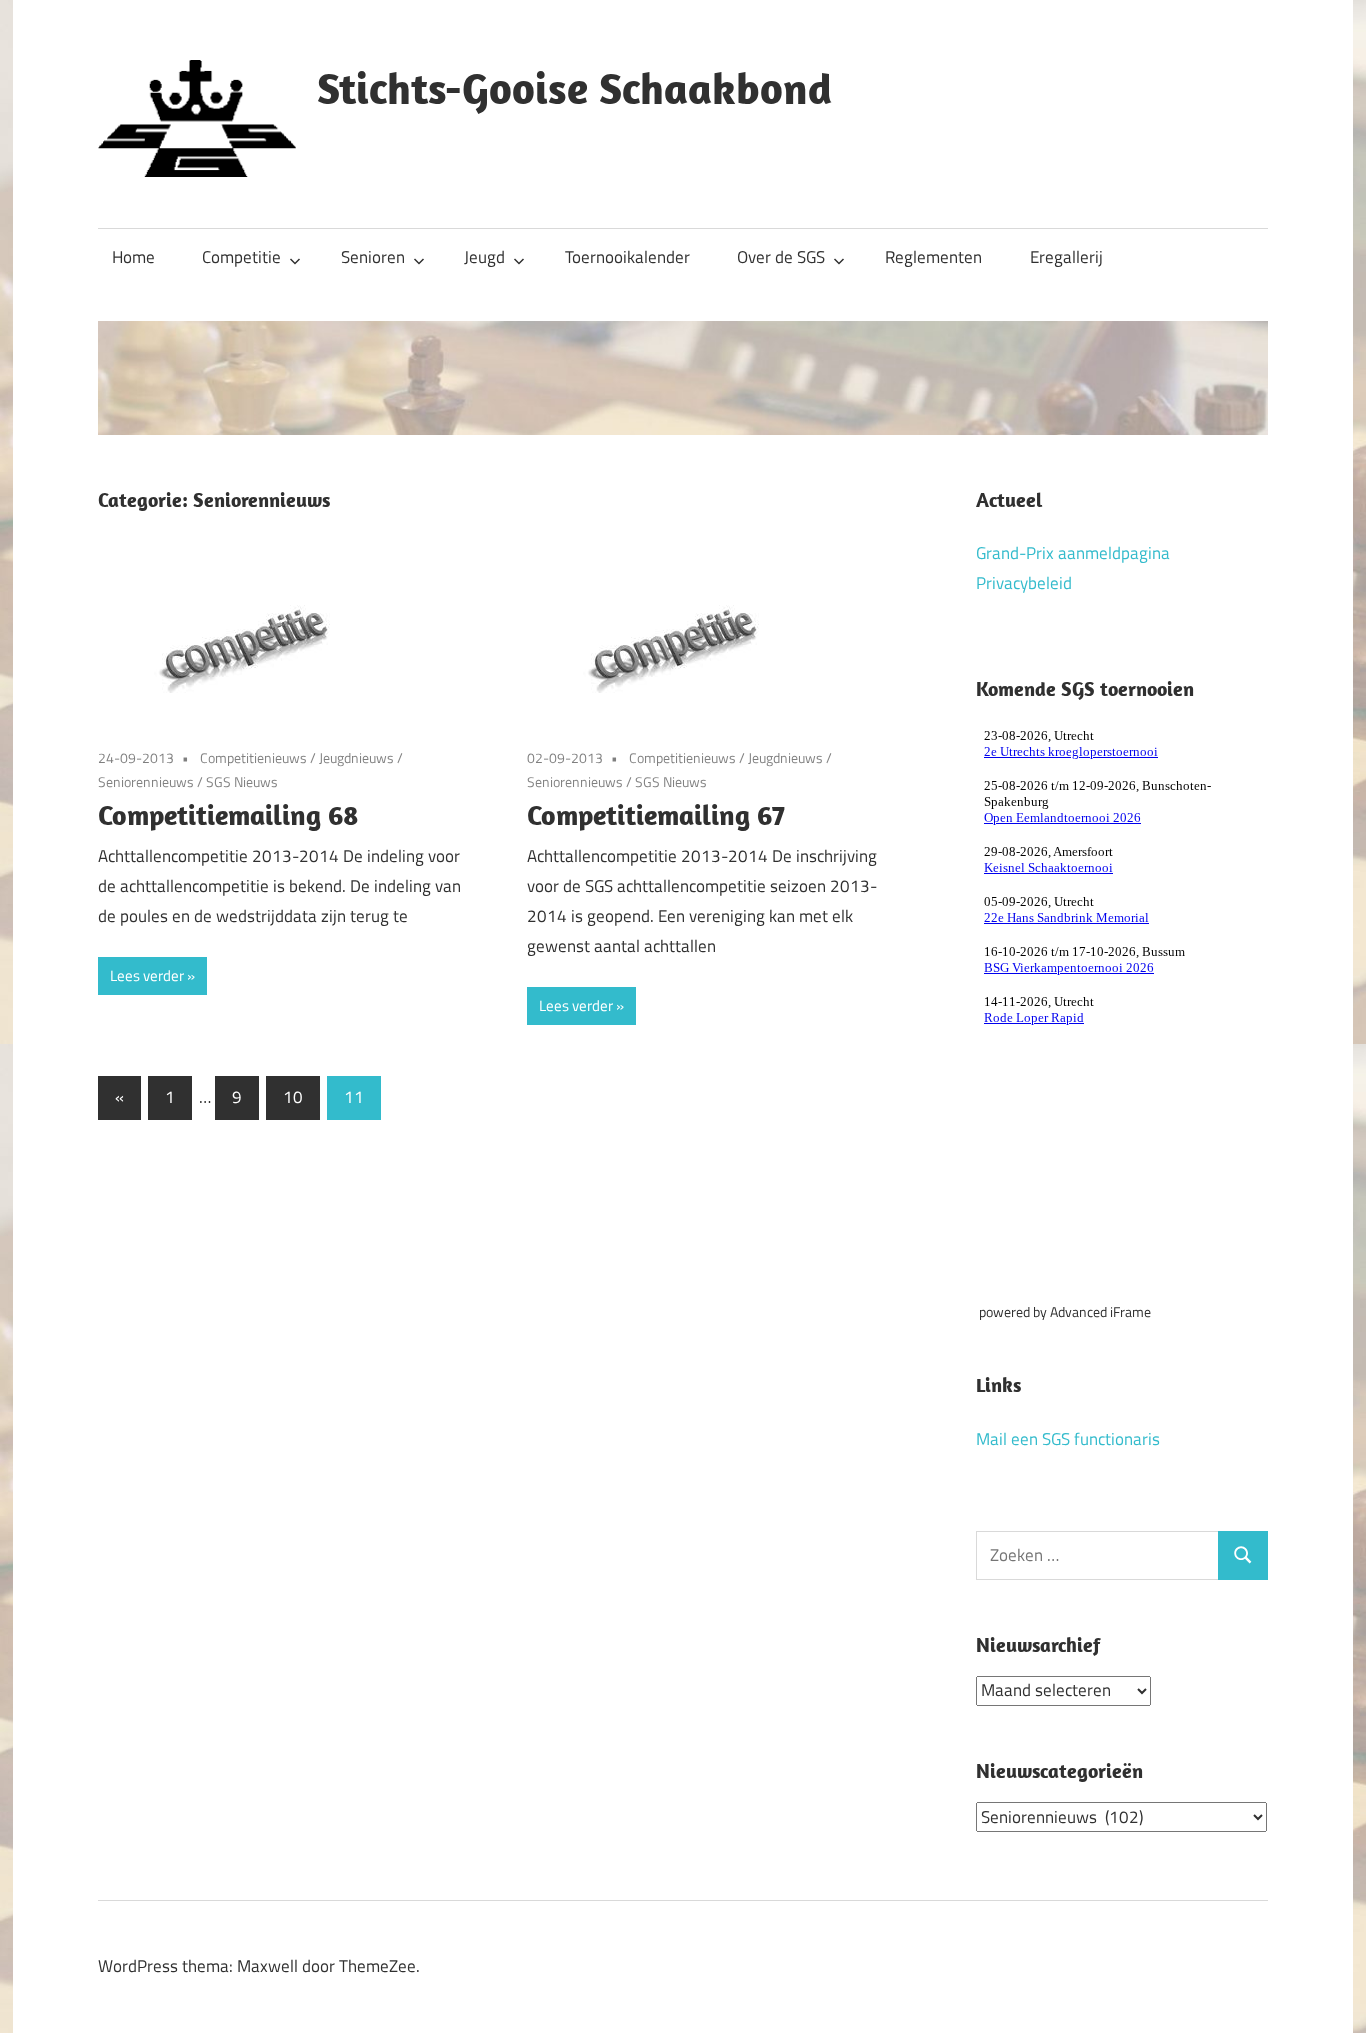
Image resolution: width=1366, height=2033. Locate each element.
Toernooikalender (627, 257)
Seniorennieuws (146, 781)
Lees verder (147, 975)
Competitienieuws (253, 757)
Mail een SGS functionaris (1068, 1439)
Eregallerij (1066, 257)
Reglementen (933, 257)
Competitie (241, 257)
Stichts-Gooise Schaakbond (574, 88)
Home (133, 257)
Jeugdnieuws (356, 757)
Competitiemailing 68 (228, 814)
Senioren (373, 257)
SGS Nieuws (242, 781)
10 (293, 1097)
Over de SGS (781, 257)
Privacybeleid (1024, 583)
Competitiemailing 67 (656, 814)
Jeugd (484, 257)
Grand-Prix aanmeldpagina (1073, 553)
